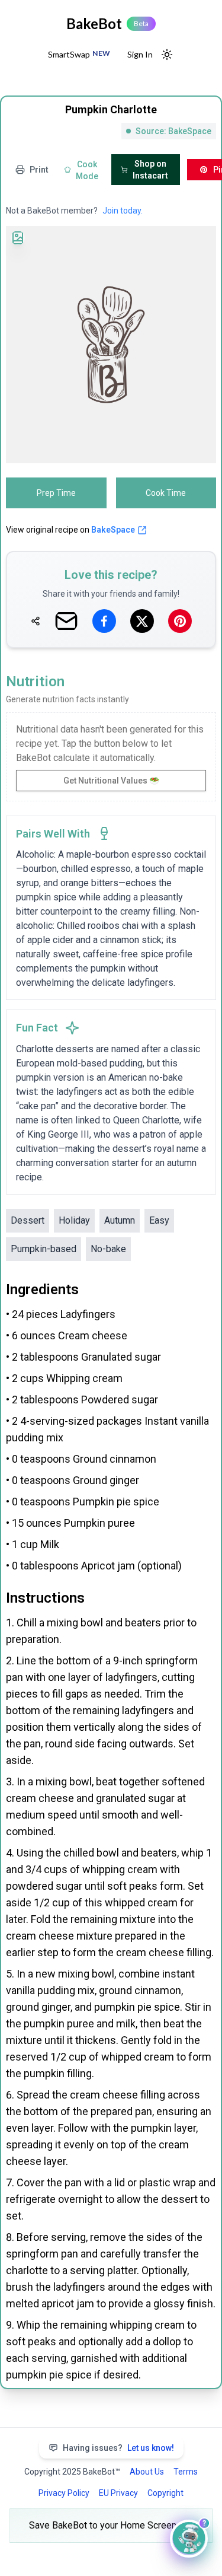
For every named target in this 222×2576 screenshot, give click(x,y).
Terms (186, 2472)
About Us (147, 2472)
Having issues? (118, 2448)
